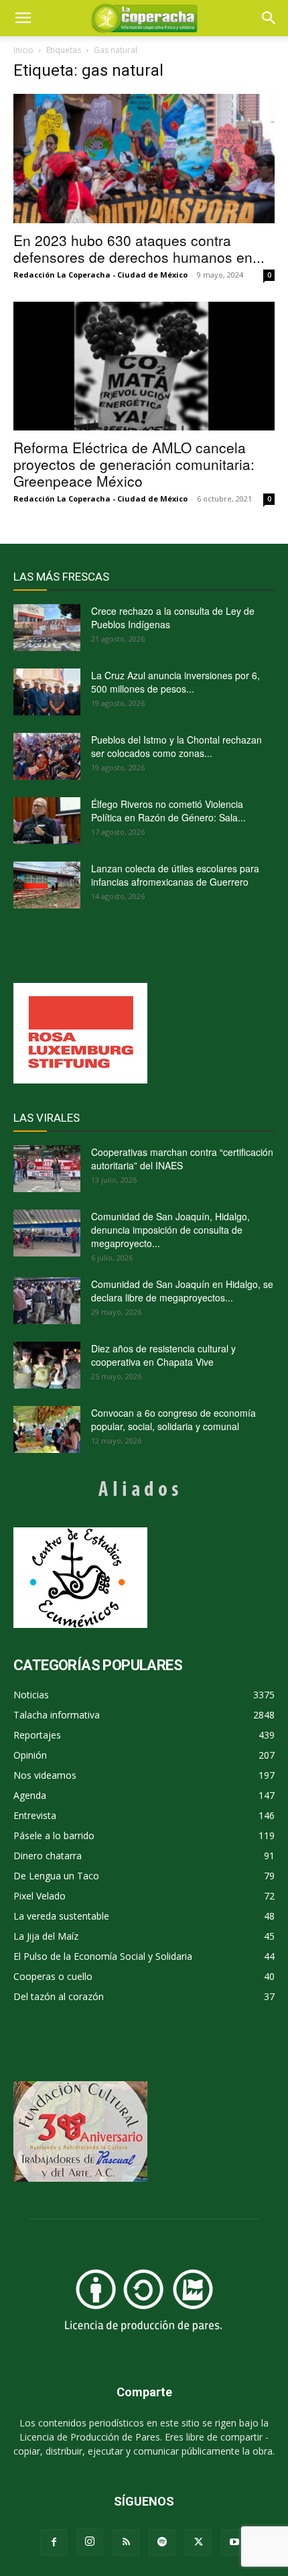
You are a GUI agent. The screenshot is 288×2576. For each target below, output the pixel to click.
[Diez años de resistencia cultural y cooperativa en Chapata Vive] (47, 1365)
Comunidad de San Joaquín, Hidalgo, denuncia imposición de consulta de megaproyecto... (170, 1230)
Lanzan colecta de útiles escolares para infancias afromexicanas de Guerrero (175, 875)
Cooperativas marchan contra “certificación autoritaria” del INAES (182, 1159)
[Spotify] (162, 2542)
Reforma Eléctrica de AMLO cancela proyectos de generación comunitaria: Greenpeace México (134, 464)
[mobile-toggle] (23, 18)
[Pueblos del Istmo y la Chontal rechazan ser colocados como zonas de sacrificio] (47, 756)
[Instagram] (90, 2542)
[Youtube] (234, 2542)
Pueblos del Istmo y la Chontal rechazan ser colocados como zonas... (176, 746)
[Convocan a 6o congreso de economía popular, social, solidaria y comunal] (47, 1429)
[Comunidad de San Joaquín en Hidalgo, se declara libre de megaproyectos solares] (47, 1301)
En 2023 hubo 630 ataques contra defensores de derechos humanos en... (139, 248)
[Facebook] (54, 2542)
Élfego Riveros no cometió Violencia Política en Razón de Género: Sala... (168, 811)
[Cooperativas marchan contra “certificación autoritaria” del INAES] (47, 1169)
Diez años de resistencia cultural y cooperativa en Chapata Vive (163, 1355)
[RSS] (126, 2542)
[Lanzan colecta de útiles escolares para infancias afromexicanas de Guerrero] (47, 885)
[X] (198, 2542)
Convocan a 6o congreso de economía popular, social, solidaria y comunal (173, 1419)
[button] (269, 18)
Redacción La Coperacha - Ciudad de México (100, 275)
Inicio (23, 50)
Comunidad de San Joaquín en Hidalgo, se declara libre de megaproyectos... (182, 1291)
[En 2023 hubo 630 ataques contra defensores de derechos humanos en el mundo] (144, 159)
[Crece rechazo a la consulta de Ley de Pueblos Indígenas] (47, 628)
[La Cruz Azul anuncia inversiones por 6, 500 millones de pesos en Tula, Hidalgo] (47, 692)
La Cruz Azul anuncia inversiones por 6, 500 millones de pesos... (175, 682)
